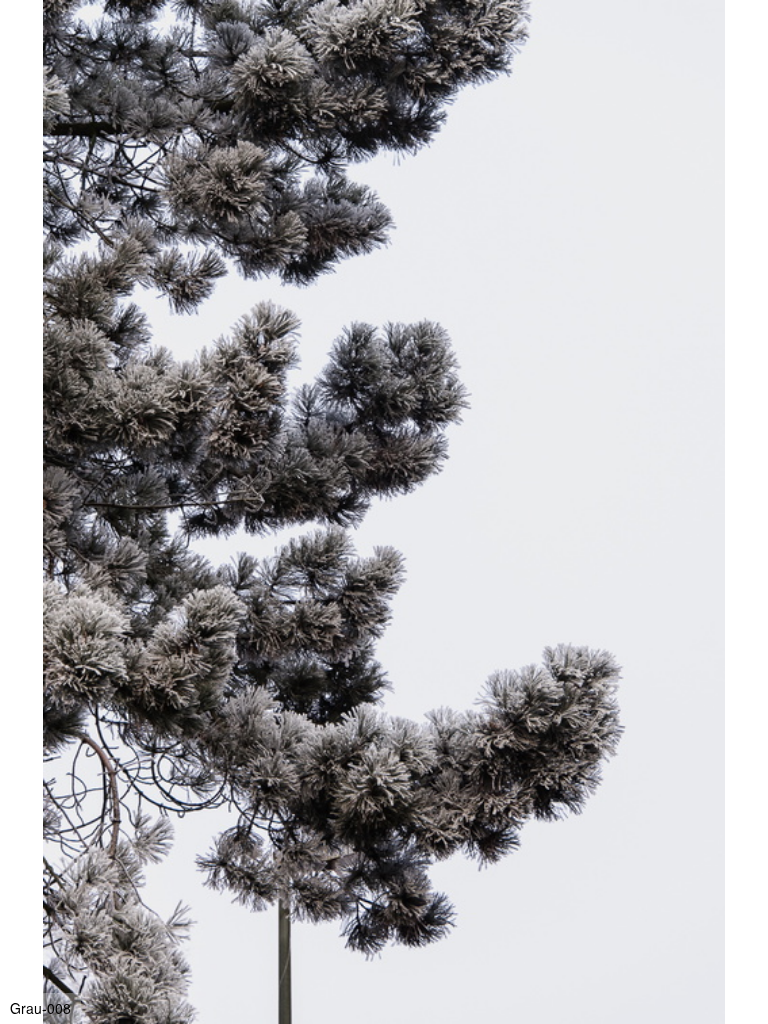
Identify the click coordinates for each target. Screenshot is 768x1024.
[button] (750, 52)
